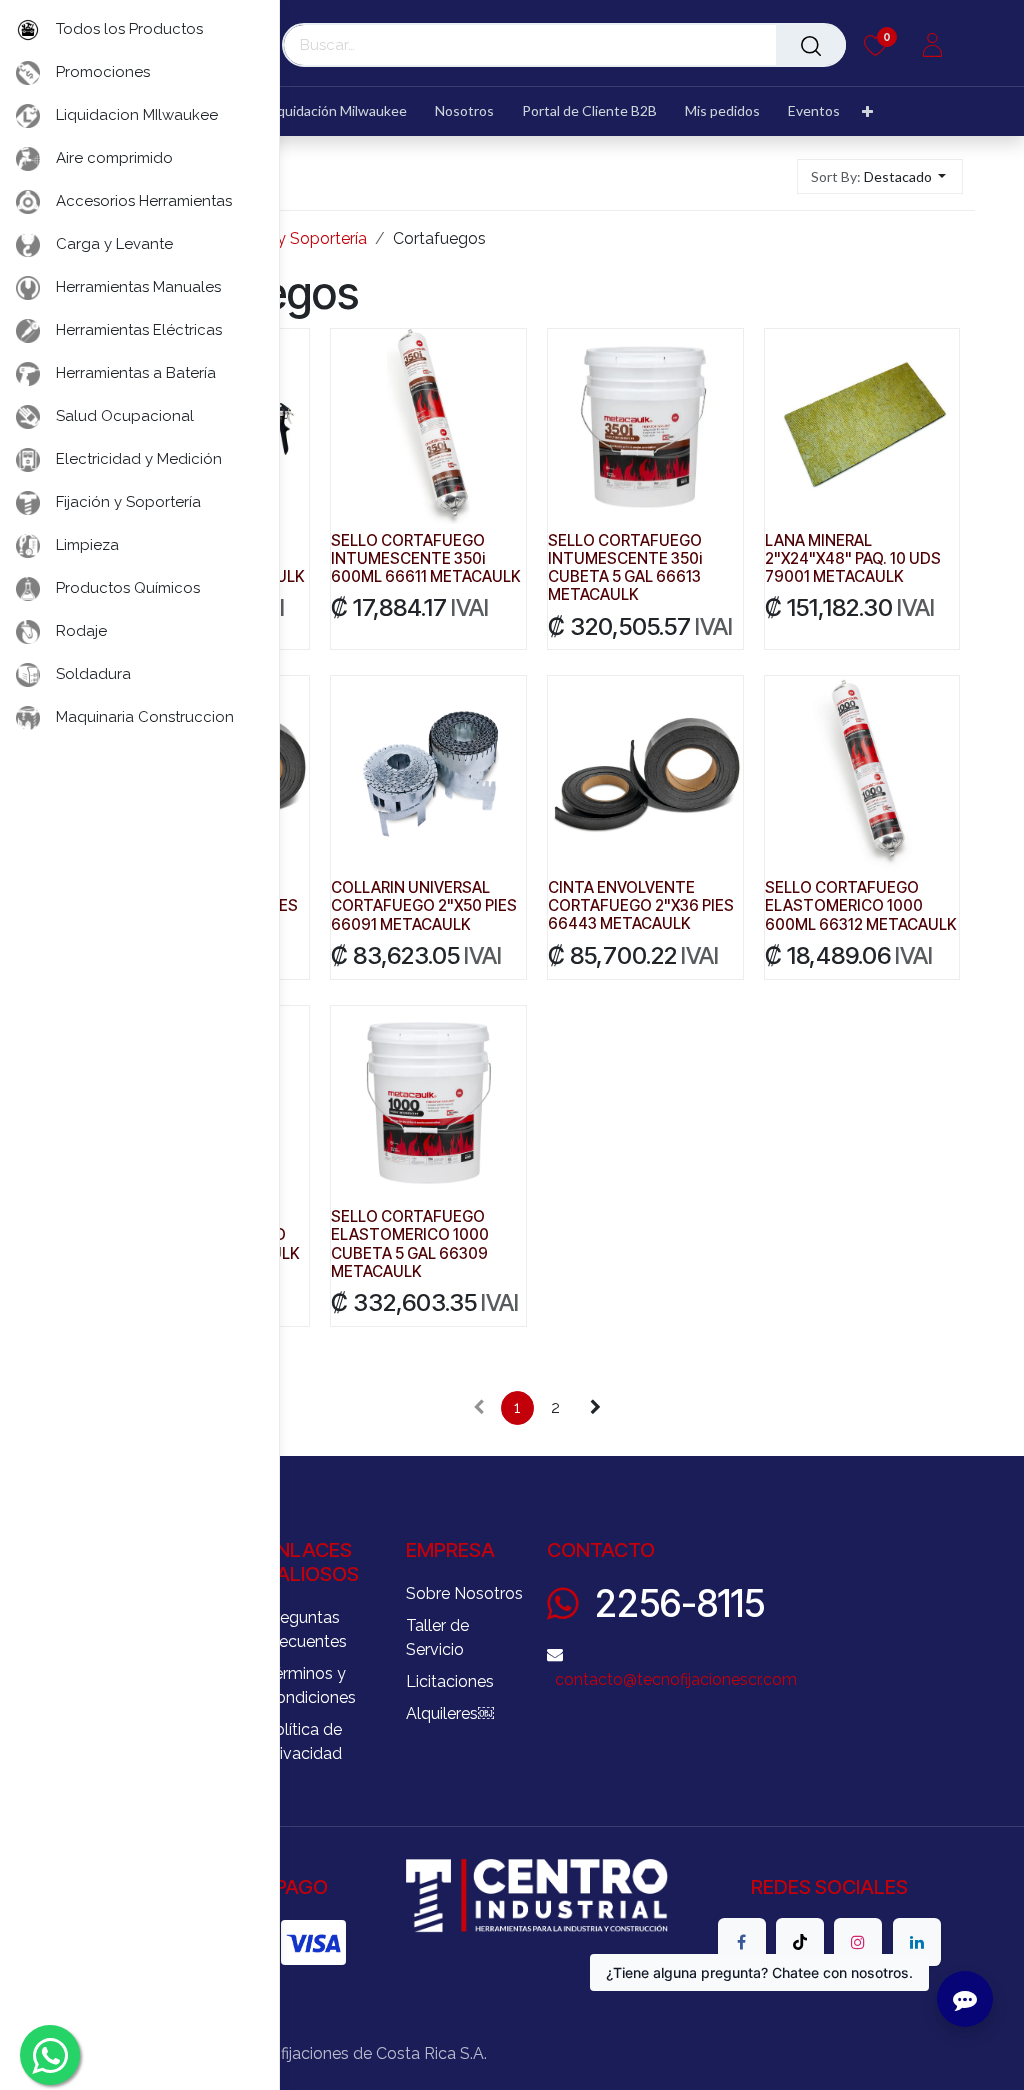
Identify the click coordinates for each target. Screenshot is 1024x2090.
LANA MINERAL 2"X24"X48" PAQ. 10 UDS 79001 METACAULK (853, 558)
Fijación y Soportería (292, 238)
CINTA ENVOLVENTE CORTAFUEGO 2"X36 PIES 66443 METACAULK (641, 905)
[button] (880, 176)
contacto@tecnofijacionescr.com (676, 1679)
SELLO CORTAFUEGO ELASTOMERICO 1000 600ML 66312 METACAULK (861, 905)
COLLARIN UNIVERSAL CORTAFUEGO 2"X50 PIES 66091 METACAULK (424, 905)
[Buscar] (811, 45)
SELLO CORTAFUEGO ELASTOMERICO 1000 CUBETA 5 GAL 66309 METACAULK (410, 1244)
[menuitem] (329, 111)
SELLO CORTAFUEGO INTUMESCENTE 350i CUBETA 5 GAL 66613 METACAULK (625, 568)
